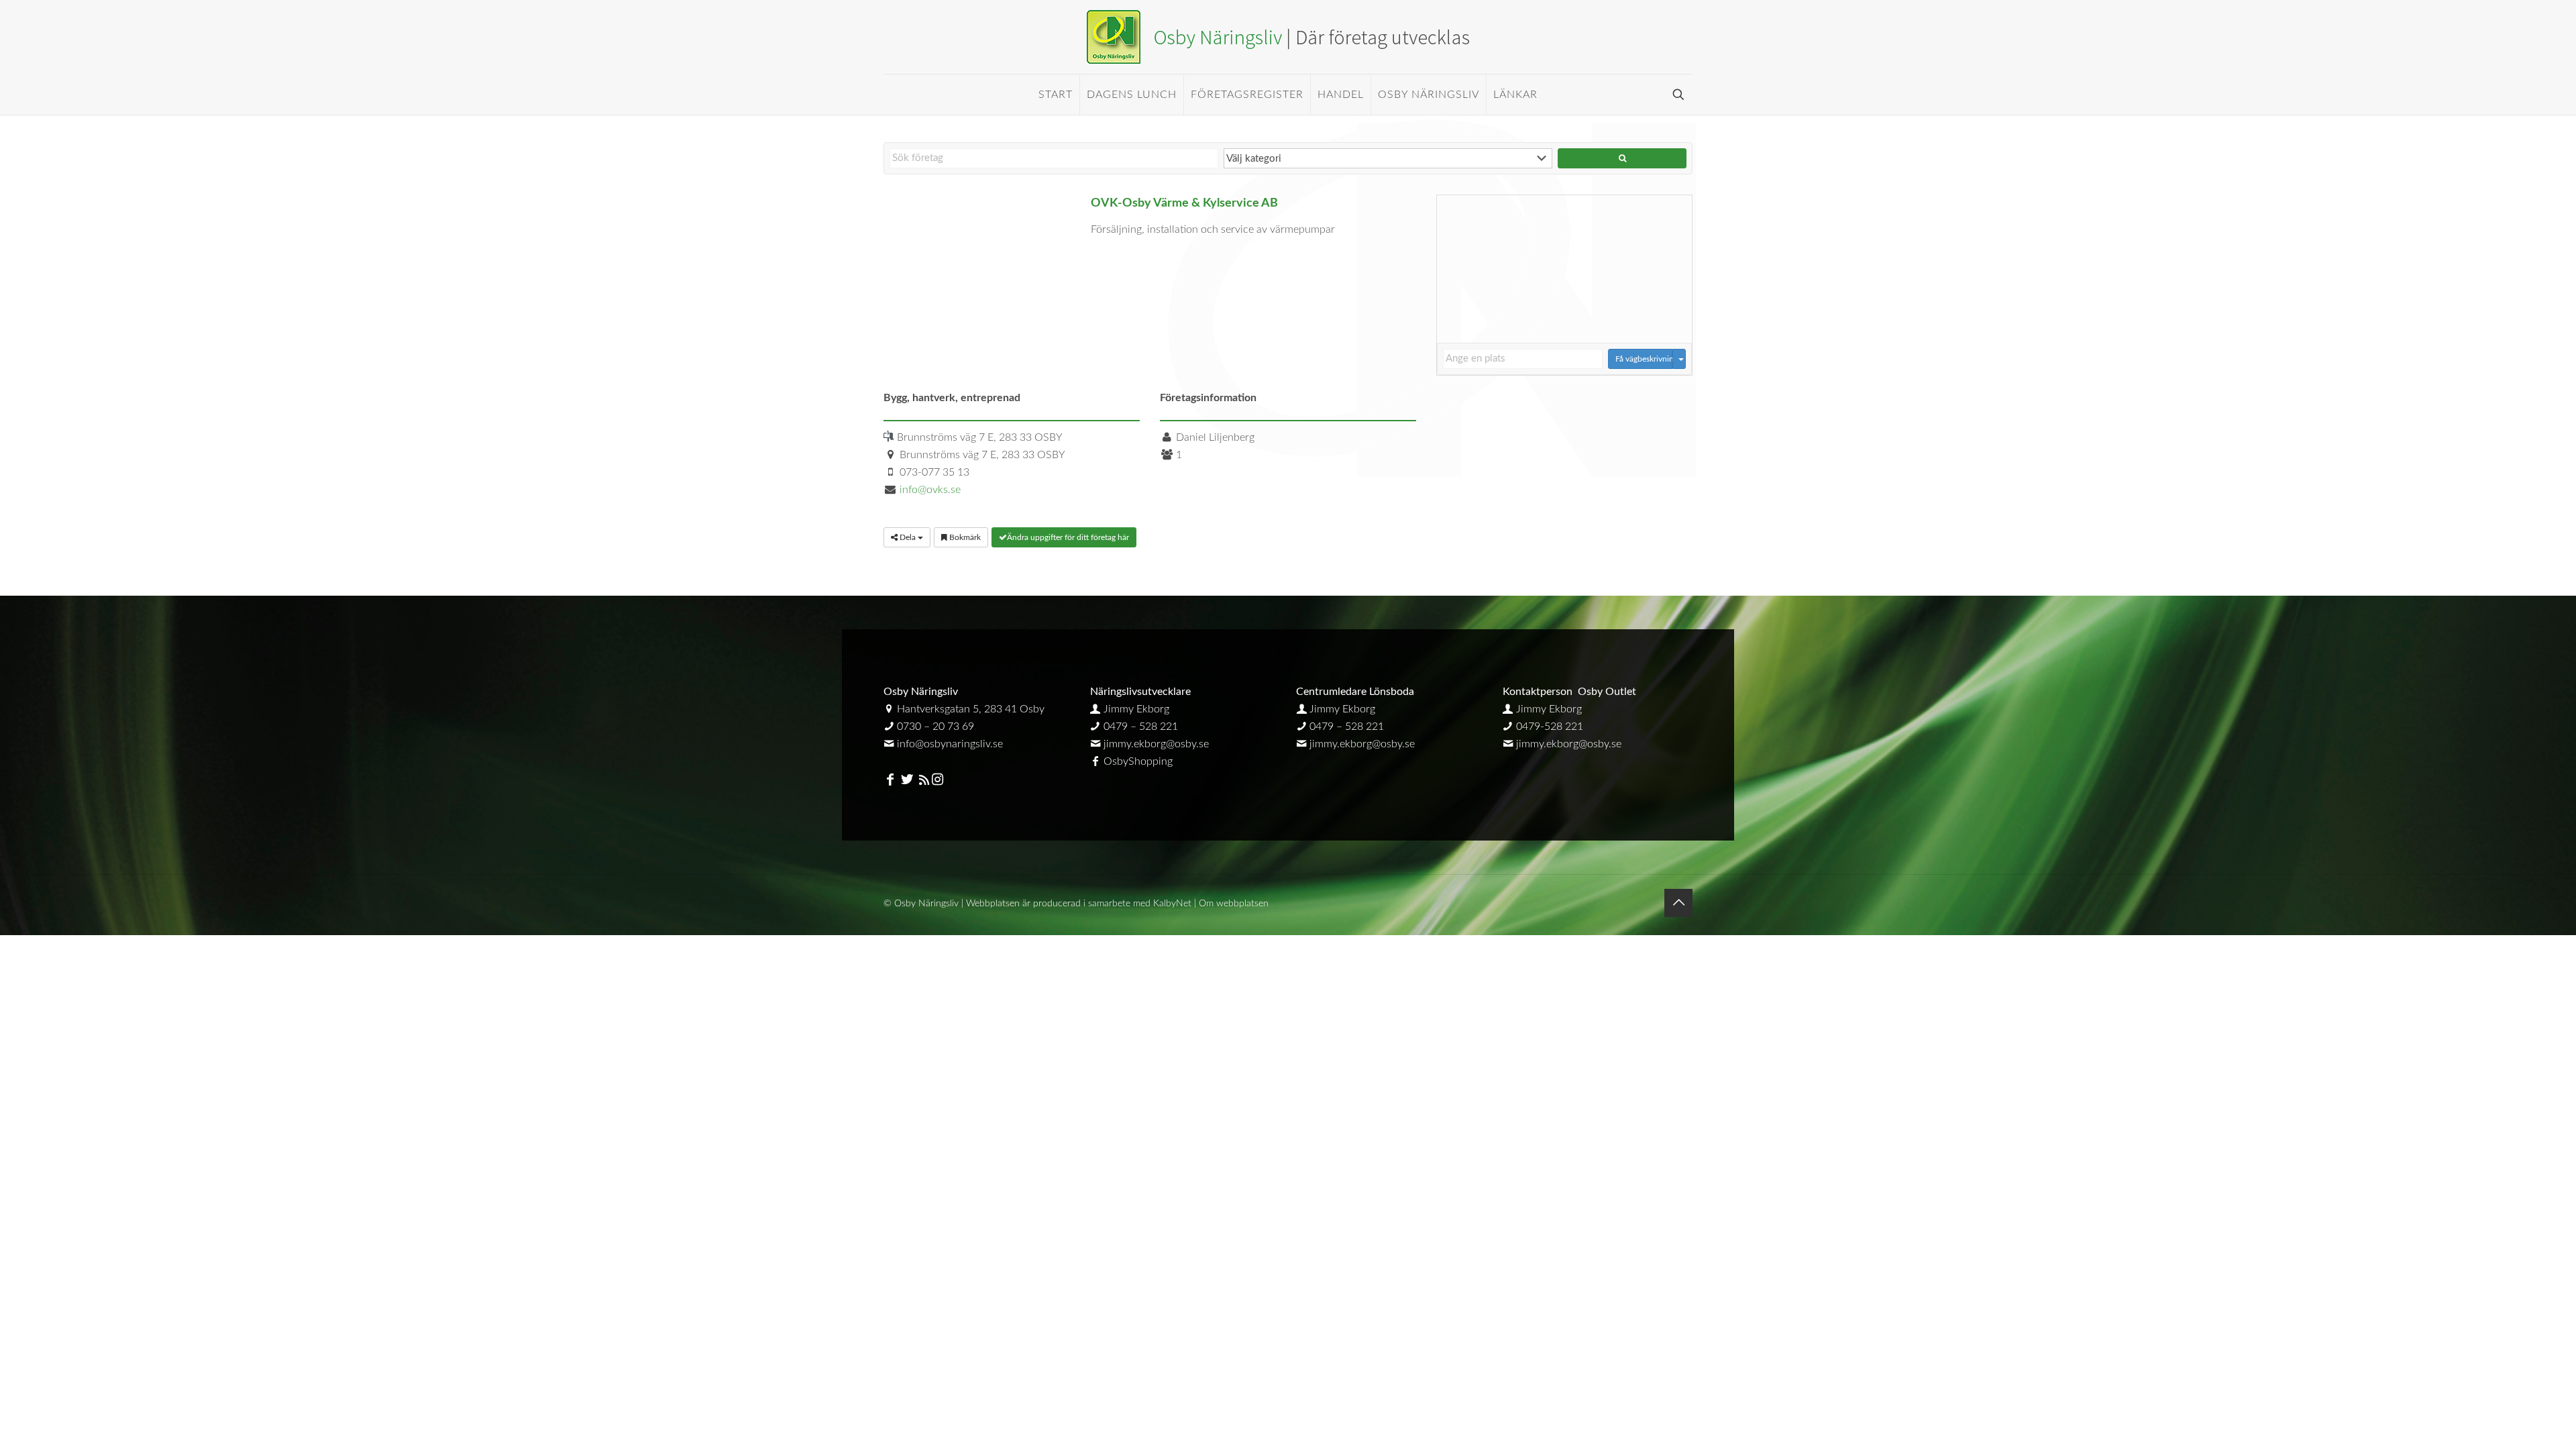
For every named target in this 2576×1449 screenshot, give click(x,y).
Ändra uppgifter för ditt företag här (1068, 537)
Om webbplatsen (1234, 904)
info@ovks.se (930, 490)
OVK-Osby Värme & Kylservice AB (1184, 203)
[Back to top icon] (1678, 903)
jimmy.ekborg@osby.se (1156, 744)
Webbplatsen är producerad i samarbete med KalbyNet (1079, 904)
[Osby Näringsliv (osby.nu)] (1288, 37)
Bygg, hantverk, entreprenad (952, 398)
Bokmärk (964, 537)
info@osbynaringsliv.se (950, 744)
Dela (908, 537)
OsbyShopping (1138, 761)
